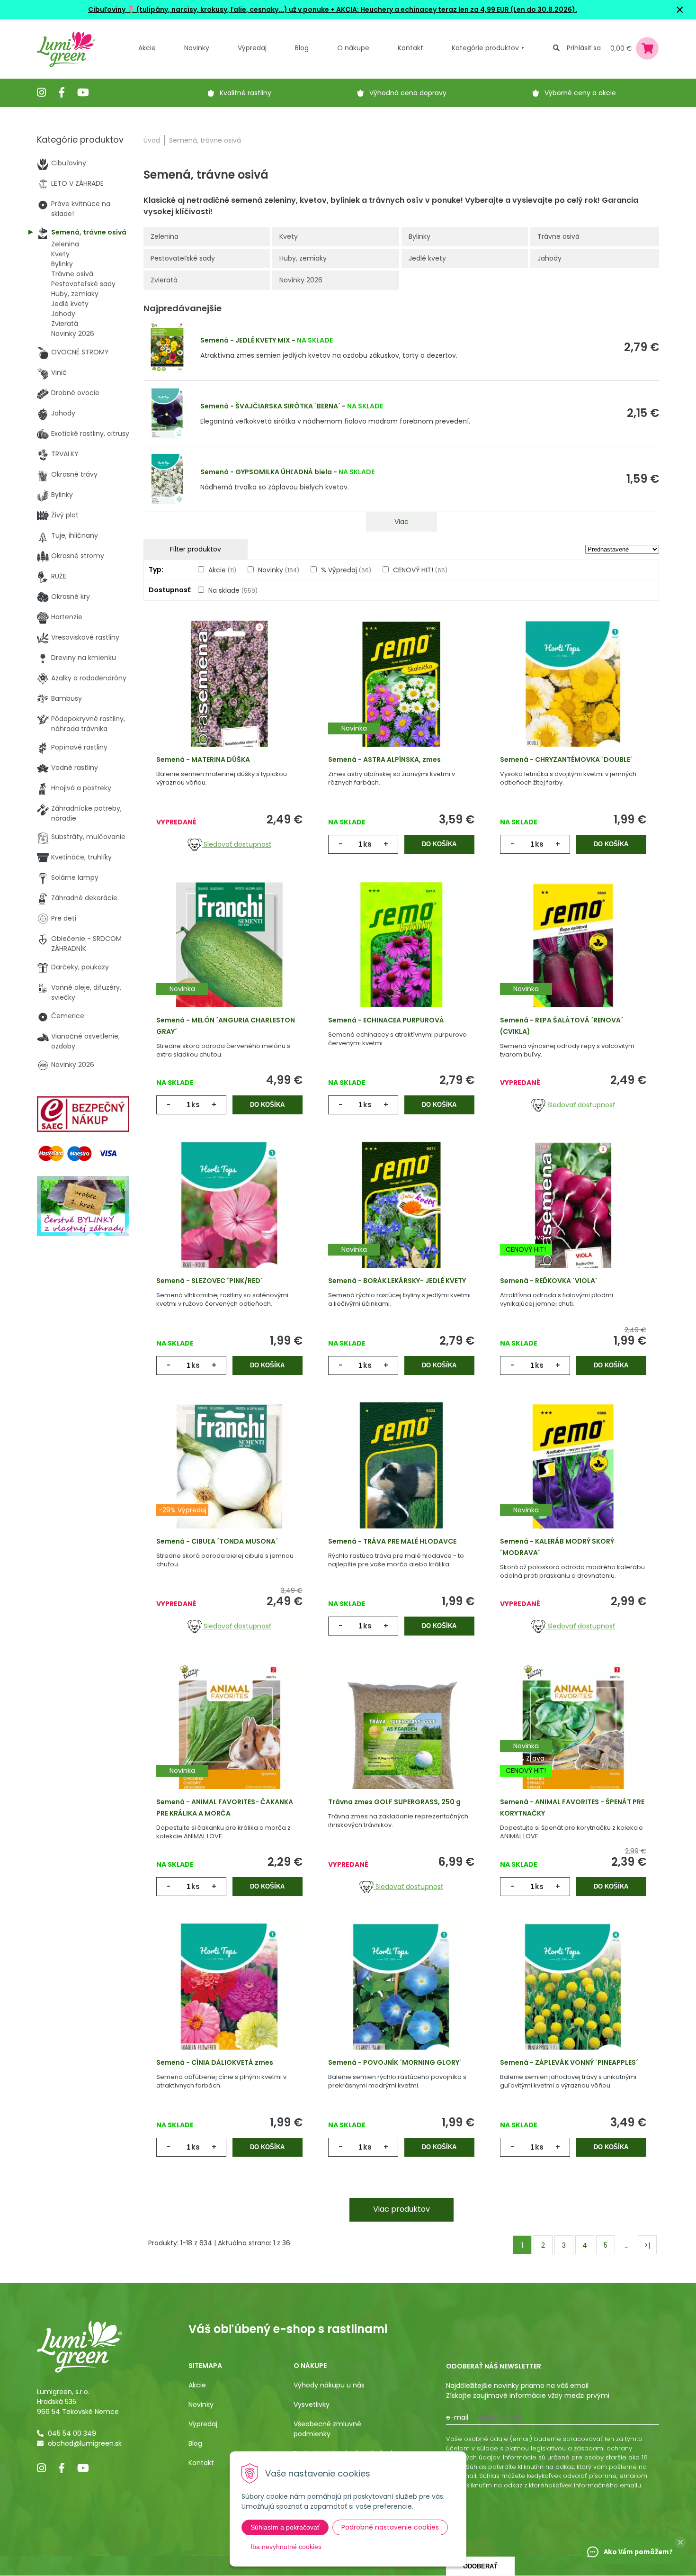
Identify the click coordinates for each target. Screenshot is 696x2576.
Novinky (197, 48)
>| (647, 2245)
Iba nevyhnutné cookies (286, 2547)
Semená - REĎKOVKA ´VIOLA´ (549, 1281)
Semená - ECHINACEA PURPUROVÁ (386, 1020)
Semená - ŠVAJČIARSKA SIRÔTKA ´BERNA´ (270, 406)
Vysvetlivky (312, 2404)
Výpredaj (252, 48)
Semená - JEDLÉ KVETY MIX (245, 340)
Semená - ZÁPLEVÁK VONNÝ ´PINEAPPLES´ (569, 2062)
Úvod (152, 140)
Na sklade (233, 590)
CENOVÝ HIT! (420, 570)
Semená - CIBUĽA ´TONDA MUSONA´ (217, 1541)
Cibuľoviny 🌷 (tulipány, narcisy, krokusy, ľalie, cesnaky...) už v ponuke (209, 9)
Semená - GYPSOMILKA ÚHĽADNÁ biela (266, 472)
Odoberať (480, 2566)
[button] (680, 2542)
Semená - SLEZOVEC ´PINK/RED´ (210, 1281)
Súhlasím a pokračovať (285, 2527)
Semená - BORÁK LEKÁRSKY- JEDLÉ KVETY (397, 1281)
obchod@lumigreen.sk (85, 2443)
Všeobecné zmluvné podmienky (327, 2429)
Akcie (147, 48)
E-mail (457, 2417)
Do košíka (439, 844)
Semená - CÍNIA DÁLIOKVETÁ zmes (215, 2062)
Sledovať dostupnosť (236, 844)
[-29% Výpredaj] (229, 1479)
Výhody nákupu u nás (329, 2385)
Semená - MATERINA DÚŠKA (203, 759)
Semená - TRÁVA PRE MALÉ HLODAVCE (392, 1541)
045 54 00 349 (72, 2433)
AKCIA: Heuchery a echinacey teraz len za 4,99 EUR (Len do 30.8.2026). (456, 9)
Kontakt (201, 2463)
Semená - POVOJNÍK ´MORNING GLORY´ (395, 2062)
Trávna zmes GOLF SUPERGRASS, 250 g (394, 1802)
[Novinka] (401, 697)
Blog (195, 2443)
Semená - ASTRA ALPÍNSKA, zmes (384, 759)
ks (367, 844)
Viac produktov (402, 2209)
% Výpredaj (346, 570)
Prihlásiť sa (584, 48)
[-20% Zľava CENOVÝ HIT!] (573, 1219)
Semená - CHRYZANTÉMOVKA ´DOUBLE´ (566, 759)
